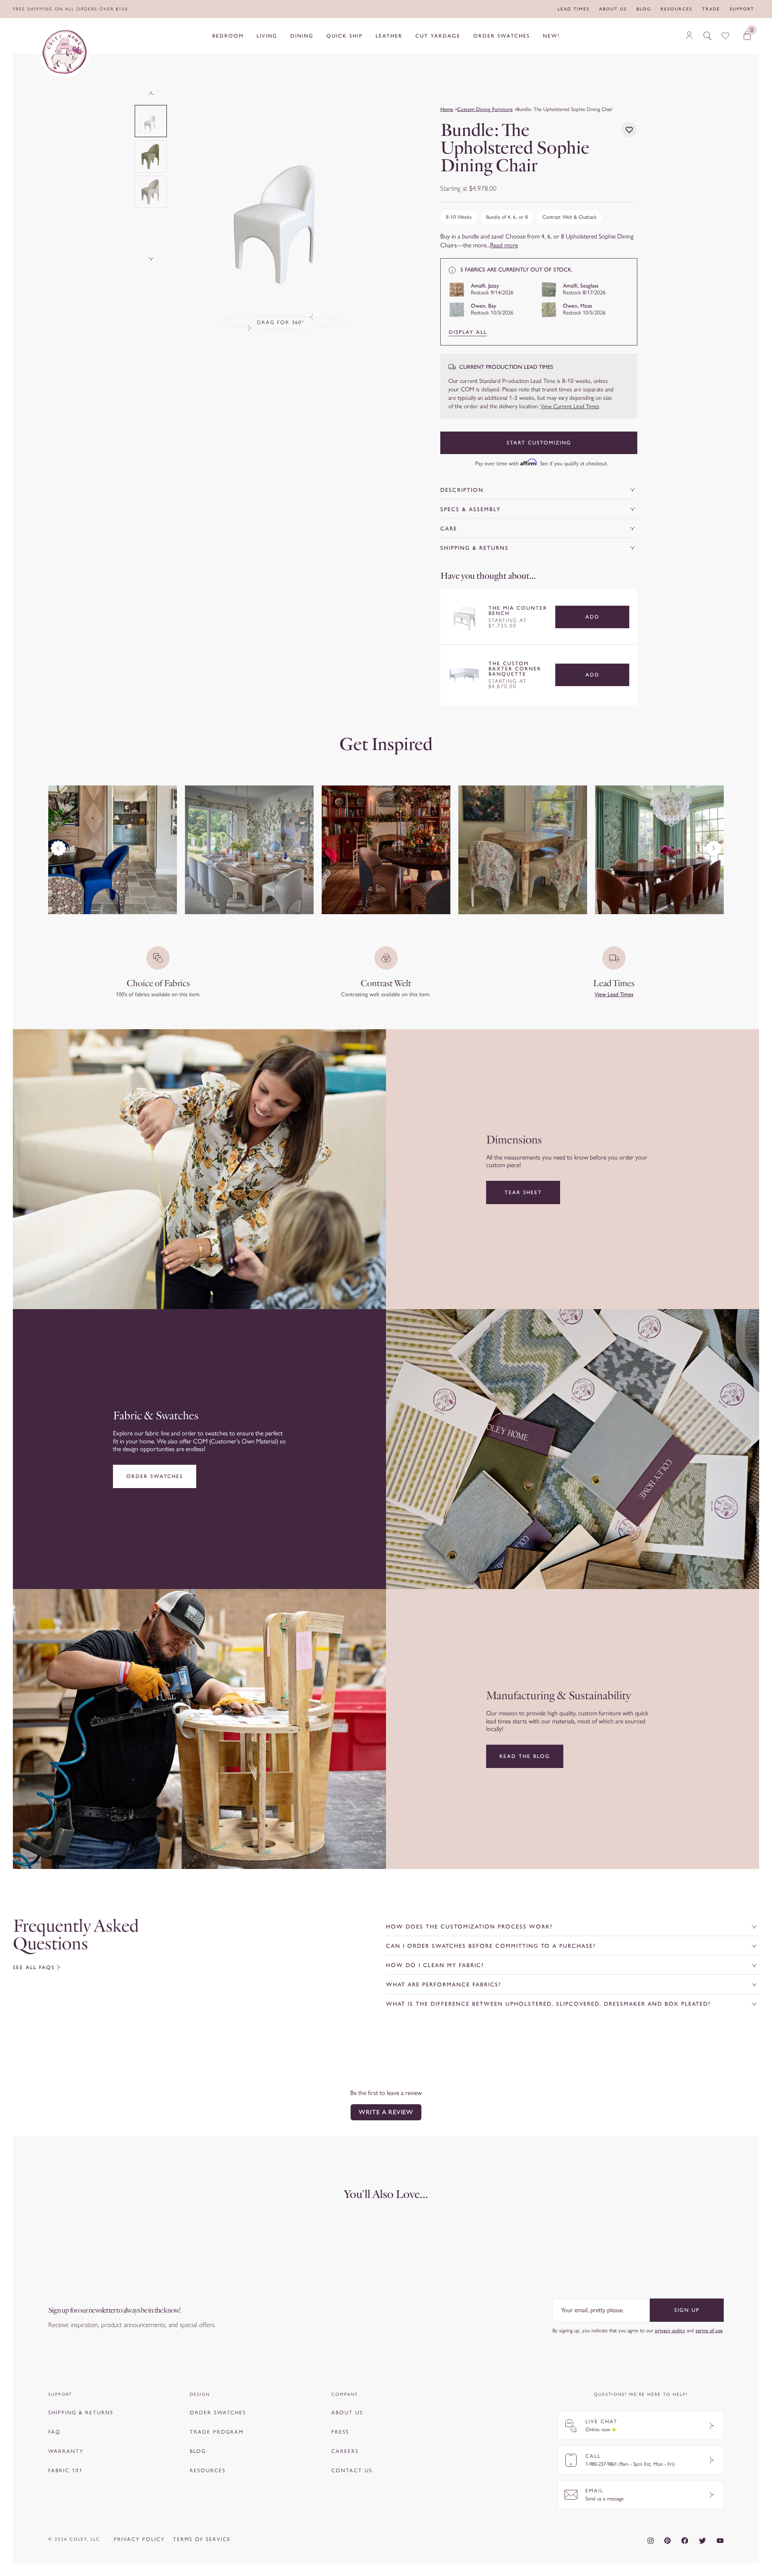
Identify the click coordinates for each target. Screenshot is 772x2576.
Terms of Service (202, 2539)
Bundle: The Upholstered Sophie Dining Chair (565, 109)
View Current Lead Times (570, 406)
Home (447, 109)
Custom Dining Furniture (485, 109)
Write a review (386, 2112)
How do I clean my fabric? (435, 1965)
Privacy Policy (139, 2539)
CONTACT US (352, 2470)
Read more (504, 245)
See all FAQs (34, 1967)
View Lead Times (614, 994)
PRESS (340, 2432)
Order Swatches (155, 1476)
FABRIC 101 (66, 2470)
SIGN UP (687, 2310)
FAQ (54, 2432)
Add (592, 617)
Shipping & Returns (474, 548)
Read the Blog (525, 1756)
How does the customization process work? (469, 1927)
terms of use (709, 2330)
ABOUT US (347, 2413)
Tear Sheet (523, 1192)
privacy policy (670, 2330)
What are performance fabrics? (444, 1985)
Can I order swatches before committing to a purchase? (491, 1946)
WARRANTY (66, 2451)
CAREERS (345, 2451)
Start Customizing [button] (539, 443)
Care (449, 529)
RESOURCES (208, 2470)
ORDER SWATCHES (218, 2413)
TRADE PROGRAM (217, 2432)
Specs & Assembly (470, 509)
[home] (64, 52)
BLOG (198, 2451)
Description (462, 490)
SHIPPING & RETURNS (81, 2413)
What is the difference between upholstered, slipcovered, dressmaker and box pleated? (548, 2004)
